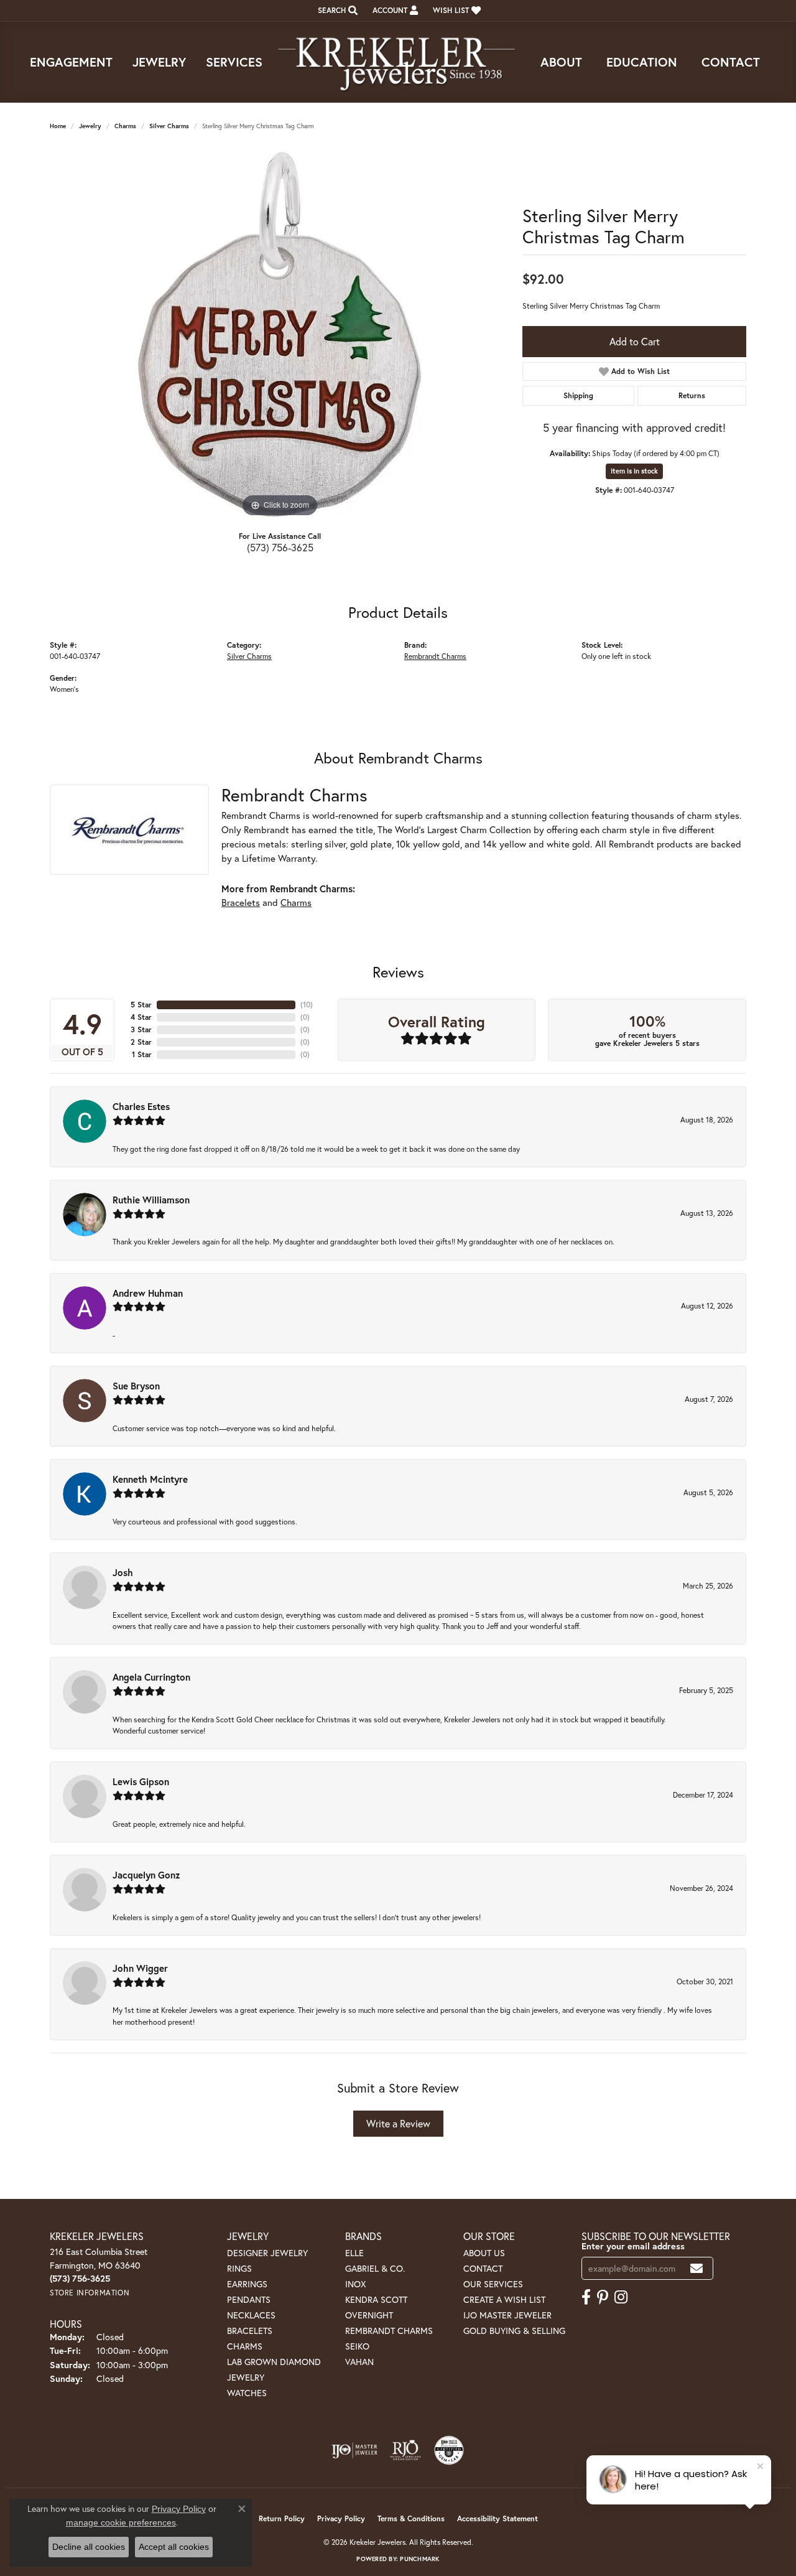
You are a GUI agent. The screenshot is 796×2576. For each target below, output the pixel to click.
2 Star (141, 1042)
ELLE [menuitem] (354, 2253)
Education (642, 62)
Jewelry (159, 62)
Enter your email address (633, 2246)
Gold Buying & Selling (514, 2331)
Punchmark (419, 2559)
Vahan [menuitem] (359, 2362)
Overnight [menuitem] (369, 2315)
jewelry (90, 126)
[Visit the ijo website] (355, 2450)
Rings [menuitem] (239, 2268)
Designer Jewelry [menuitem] (267, 2253)
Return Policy (282, 2518)
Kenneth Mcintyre (150, 1479)
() (307, 1005)
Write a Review (398, 2123)
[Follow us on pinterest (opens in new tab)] (603, 2297)
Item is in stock (634, 471)
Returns (692, 395)
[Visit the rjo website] (405, 2450)
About (561, 62)
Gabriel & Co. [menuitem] (375, 2268)
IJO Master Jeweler (507, 2315)
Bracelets (241, 902)
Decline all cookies (89, 2547)
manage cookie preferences (121, 2522)
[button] (336, 11)
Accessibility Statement (497, 2518)
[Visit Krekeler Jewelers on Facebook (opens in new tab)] (586, 2297)
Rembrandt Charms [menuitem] (389, 2331)
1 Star (142, 1054)
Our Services (493, 2284)
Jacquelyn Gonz (146, 1875)
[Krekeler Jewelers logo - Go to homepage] (398, 62)
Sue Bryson (136, 1386)
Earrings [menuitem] (247, 2284)
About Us (484, 2253)
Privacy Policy (341, 2518)
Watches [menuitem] (247, 2393)
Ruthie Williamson (151, 1200)
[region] (280, 334)
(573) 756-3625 (280, 547)
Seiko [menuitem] (357, 2346)
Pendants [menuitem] (249, 2299)
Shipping (578, 395)
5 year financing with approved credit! (634, 427)
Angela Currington (151, 1677)
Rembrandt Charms (435, 656)
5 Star (141, 1005)
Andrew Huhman (148, 1293)
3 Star (141, 1029)
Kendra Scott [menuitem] (376, 2299)
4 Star (141, 1017)
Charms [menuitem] (245, 2346)
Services (234, 62)
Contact (731, 62)
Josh (123, 1572)
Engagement (71, 62)
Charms (125, 126)
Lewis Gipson (141, 1781)
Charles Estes (141, 1106)
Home (58, 126)
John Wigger (140, 1968)
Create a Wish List (504, 2299)
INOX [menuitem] (355, 2284)
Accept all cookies (174, 2547)
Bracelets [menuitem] (250, 2331)
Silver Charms (169, 126)
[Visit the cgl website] (449, 2450)
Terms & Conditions (411, 2518)
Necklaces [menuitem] (251, 2315)
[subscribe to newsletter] (696, 2268)
